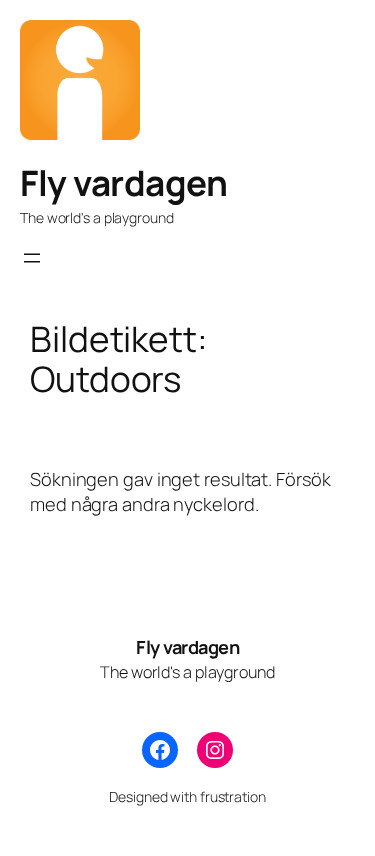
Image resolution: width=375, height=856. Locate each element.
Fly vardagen (123, 183)
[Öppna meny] (32, 258)
